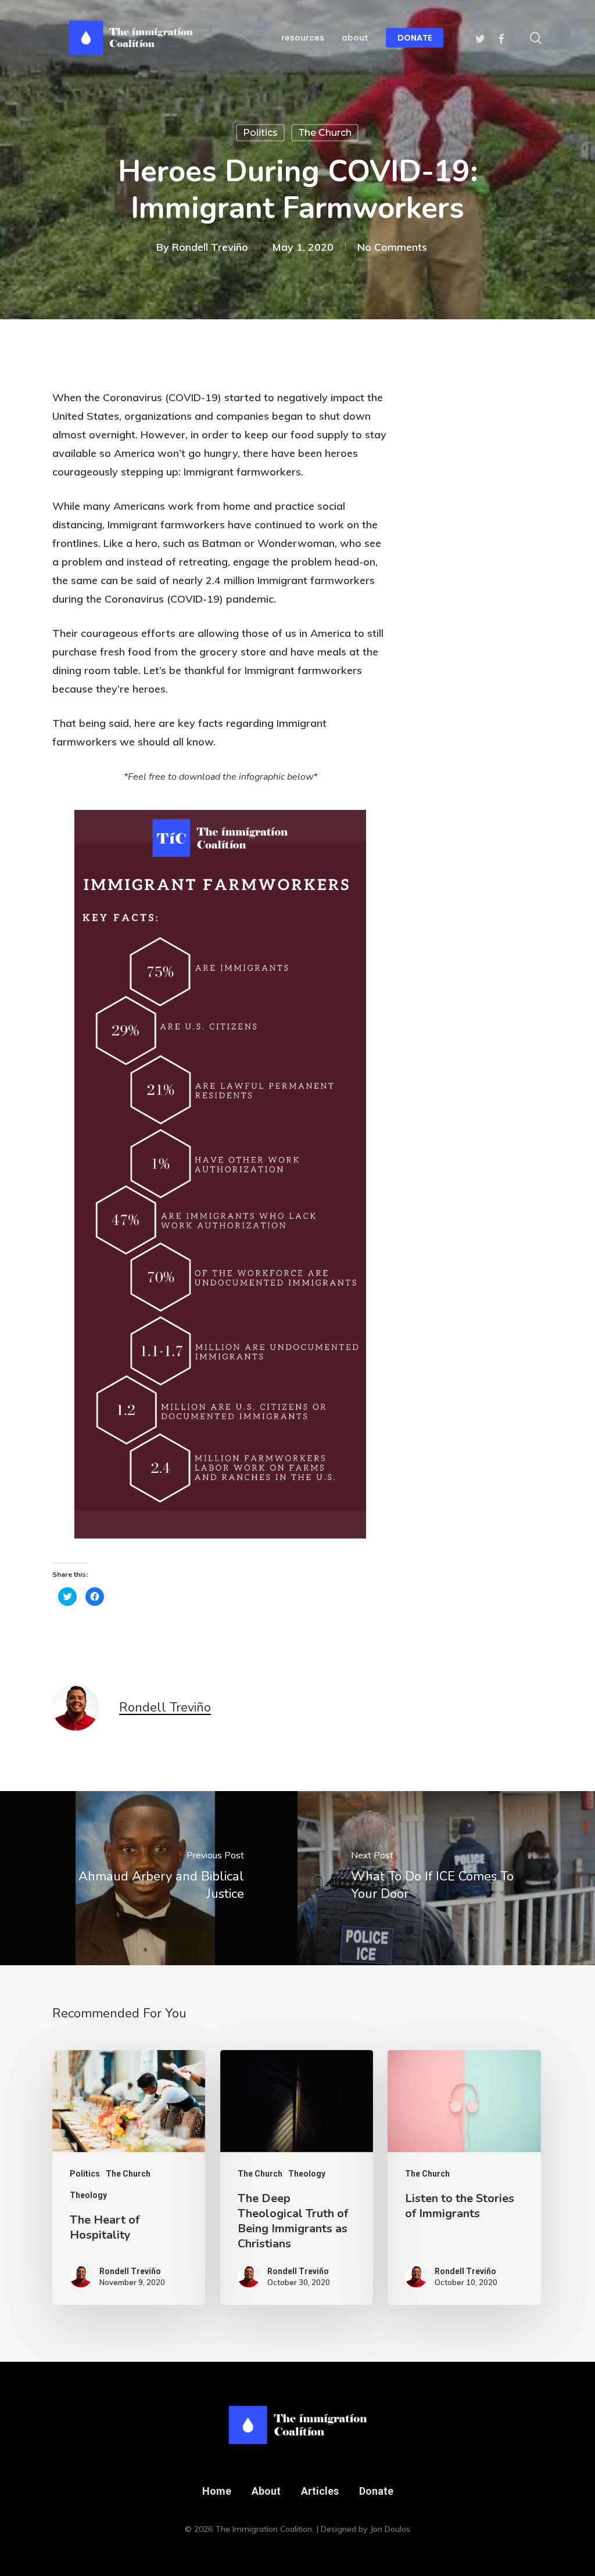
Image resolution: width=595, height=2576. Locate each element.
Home (217, 2491)
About (266, 2491)
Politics (260, 133)
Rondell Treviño (210, 246)
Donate (376, 2491)
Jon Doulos (390, 2529)
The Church (325, 133)
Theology (88, 2195)
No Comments (392, 246)
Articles (320, 2491)
